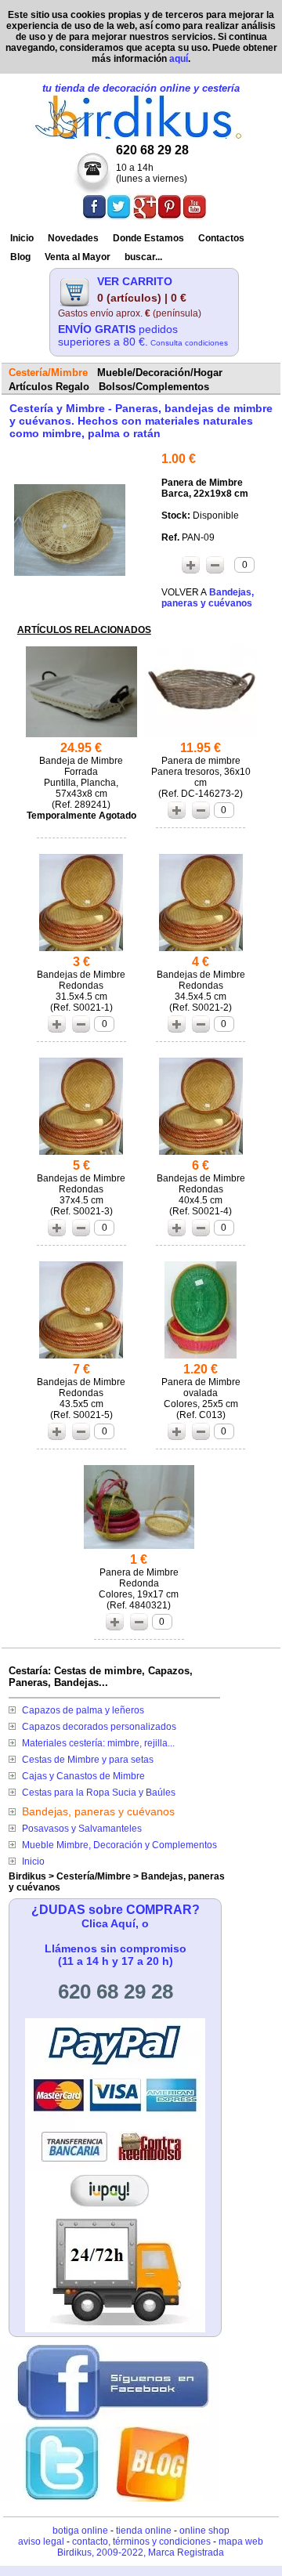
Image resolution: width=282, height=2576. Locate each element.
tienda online (144, 2531)
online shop (204, 2531)
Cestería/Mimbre (94, 1876)
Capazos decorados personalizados (99, 1727)
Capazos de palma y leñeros (83, 1710)
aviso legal (41, 2542)
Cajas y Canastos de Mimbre (83, 1776)
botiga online (80, 2531)
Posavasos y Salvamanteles (82, 1829)
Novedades (73, 238)
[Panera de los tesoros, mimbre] (201, 737)
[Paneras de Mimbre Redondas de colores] (139, 1548)
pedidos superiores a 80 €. (143, 335)
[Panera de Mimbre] (70, 572)
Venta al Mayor (78, 257)
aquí (179, 59)
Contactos (221, 238)
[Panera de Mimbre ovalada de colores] (201, 1358)
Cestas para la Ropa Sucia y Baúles (99, 1793)
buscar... (143, 257)
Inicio (22, 238)
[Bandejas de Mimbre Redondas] (81, 951)
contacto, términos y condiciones (141, 2542)
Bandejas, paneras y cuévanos (98, 1811)
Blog (20, 257)
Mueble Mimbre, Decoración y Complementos (119, 1845)
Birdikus (27, 1876)
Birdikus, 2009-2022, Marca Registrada (141, 2552)
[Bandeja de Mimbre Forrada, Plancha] (81, 737)
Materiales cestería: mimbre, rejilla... (98, 1743)
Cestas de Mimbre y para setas (88, 1760)
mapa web (241, 2542)
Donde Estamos (148, 238)
